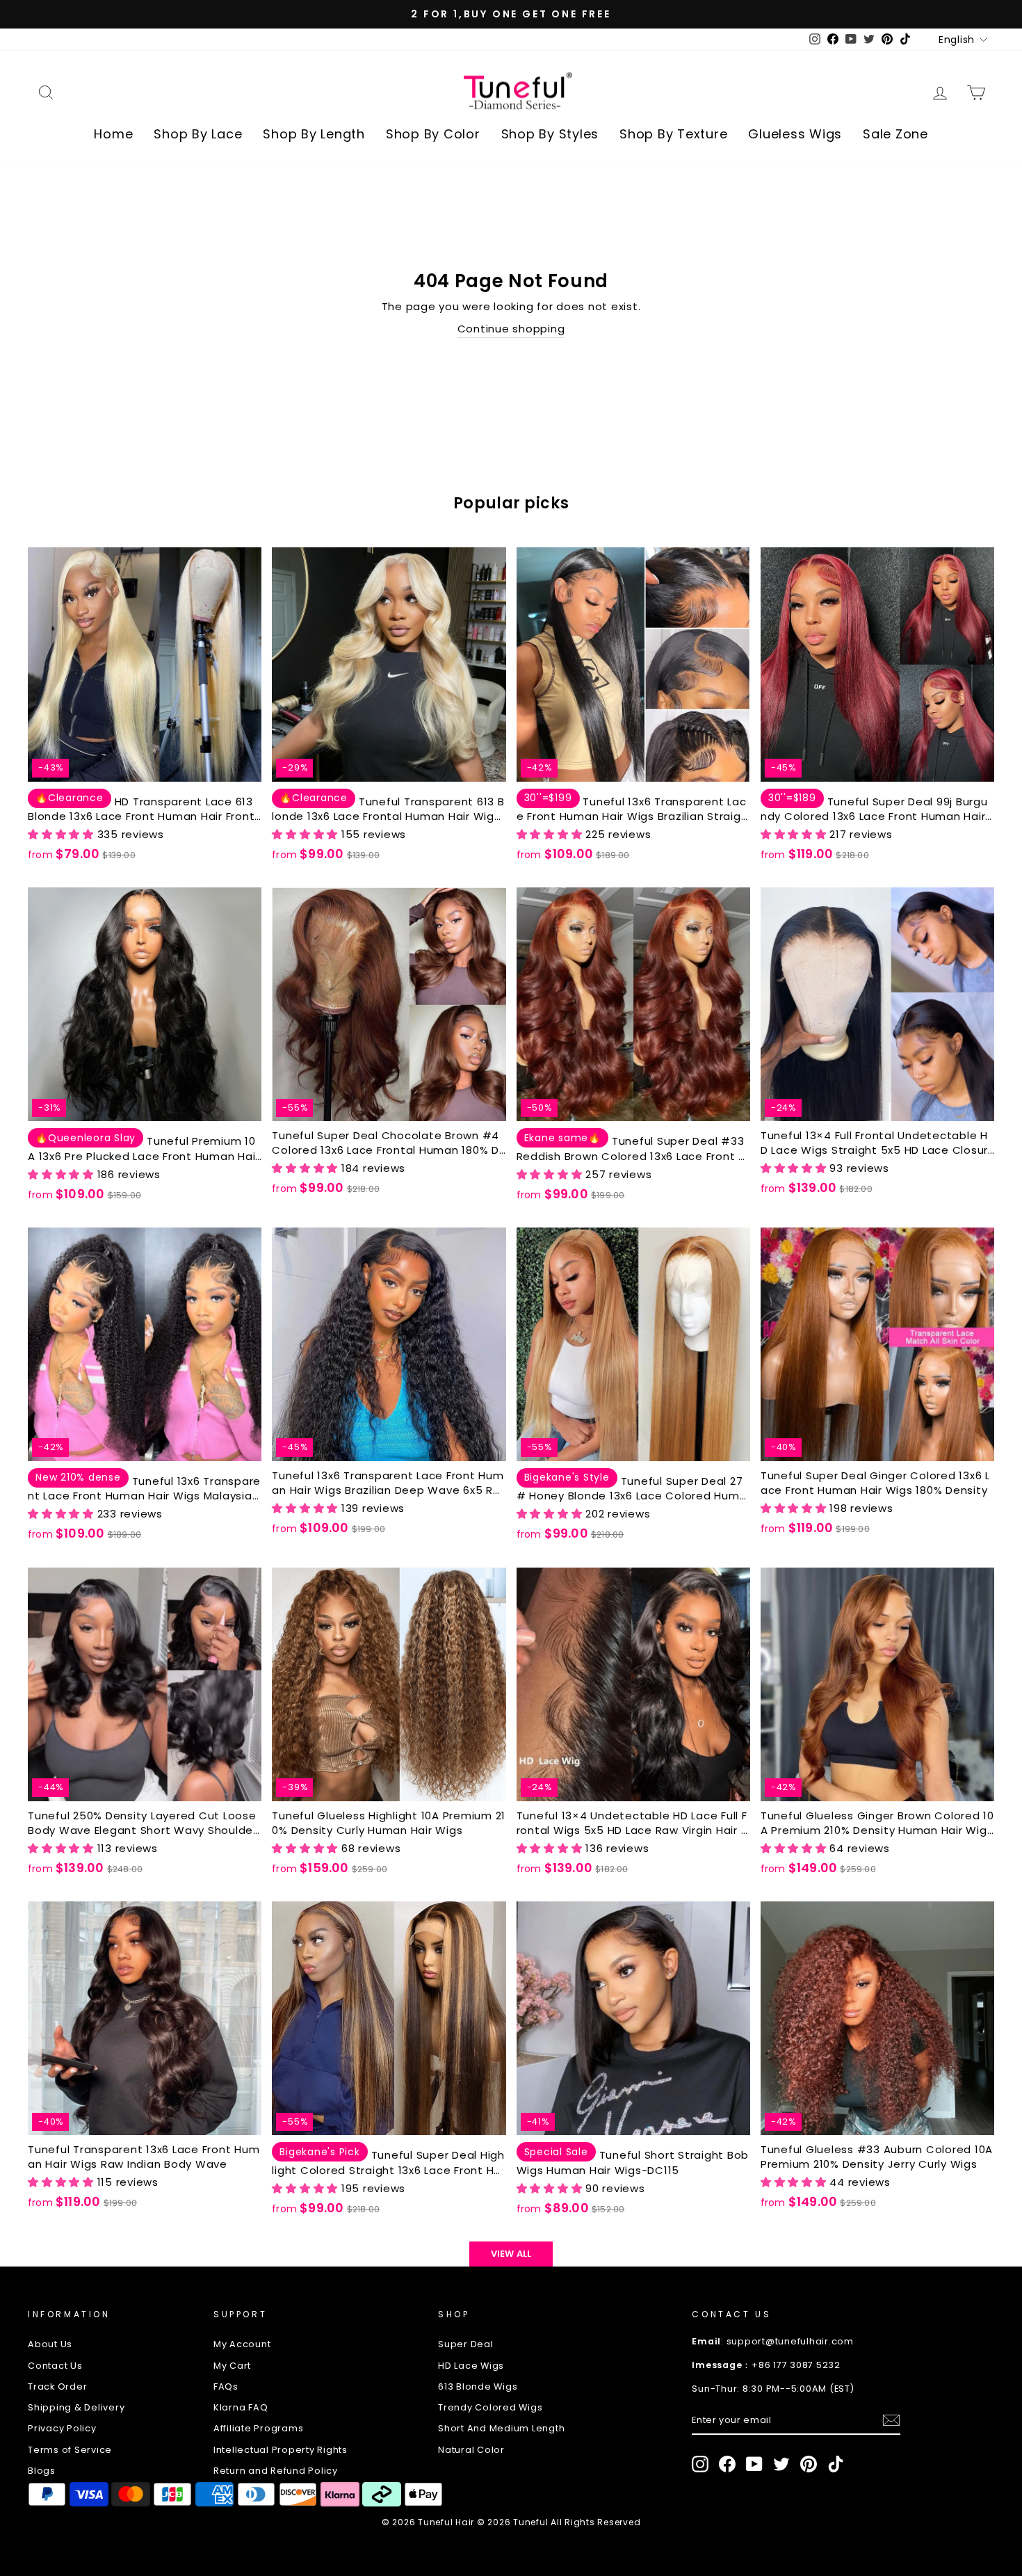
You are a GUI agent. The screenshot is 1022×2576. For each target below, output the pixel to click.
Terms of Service (70, 2450)
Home (113, 134)
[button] (63, 834)
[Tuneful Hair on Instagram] (700, 2464)
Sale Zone (895, 134)
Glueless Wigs (795, 134)
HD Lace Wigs (471, 2366)
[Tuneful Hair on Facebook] (727, 2464)
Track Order (57, 2386)
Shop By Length (314, 134)
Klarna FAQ (241, 2407)
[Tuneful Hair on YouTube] (754, 2464)
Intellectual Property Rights (281, 2450)
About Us (50, 2344)
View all (511, 2254)
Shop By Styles (550, 134)
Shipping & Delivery (76, 2407)
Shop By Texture (673, 134)
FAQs (226, 2386)
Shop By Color (433, 134)
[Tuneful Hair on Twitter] (781, 2464)
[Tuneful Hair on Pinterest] (809, 2464)
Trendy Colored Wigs (490, 2407)
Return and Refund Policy (276, 2471)
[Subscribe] (891, 2420)
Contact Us (55, 2366)
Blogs (42, 2471)
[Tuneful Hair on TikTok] (836, 2464)
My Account (242, 2344)
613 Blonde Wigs (478, 2386)
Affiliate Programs (259, 2428)
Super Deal (466, 2344)
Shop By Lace (198, 134)
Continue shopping (511, 329)
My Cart (232, 2366)
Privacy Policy (62, 2428)
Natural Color (471, 2450)
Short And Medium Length (501, 2428)
